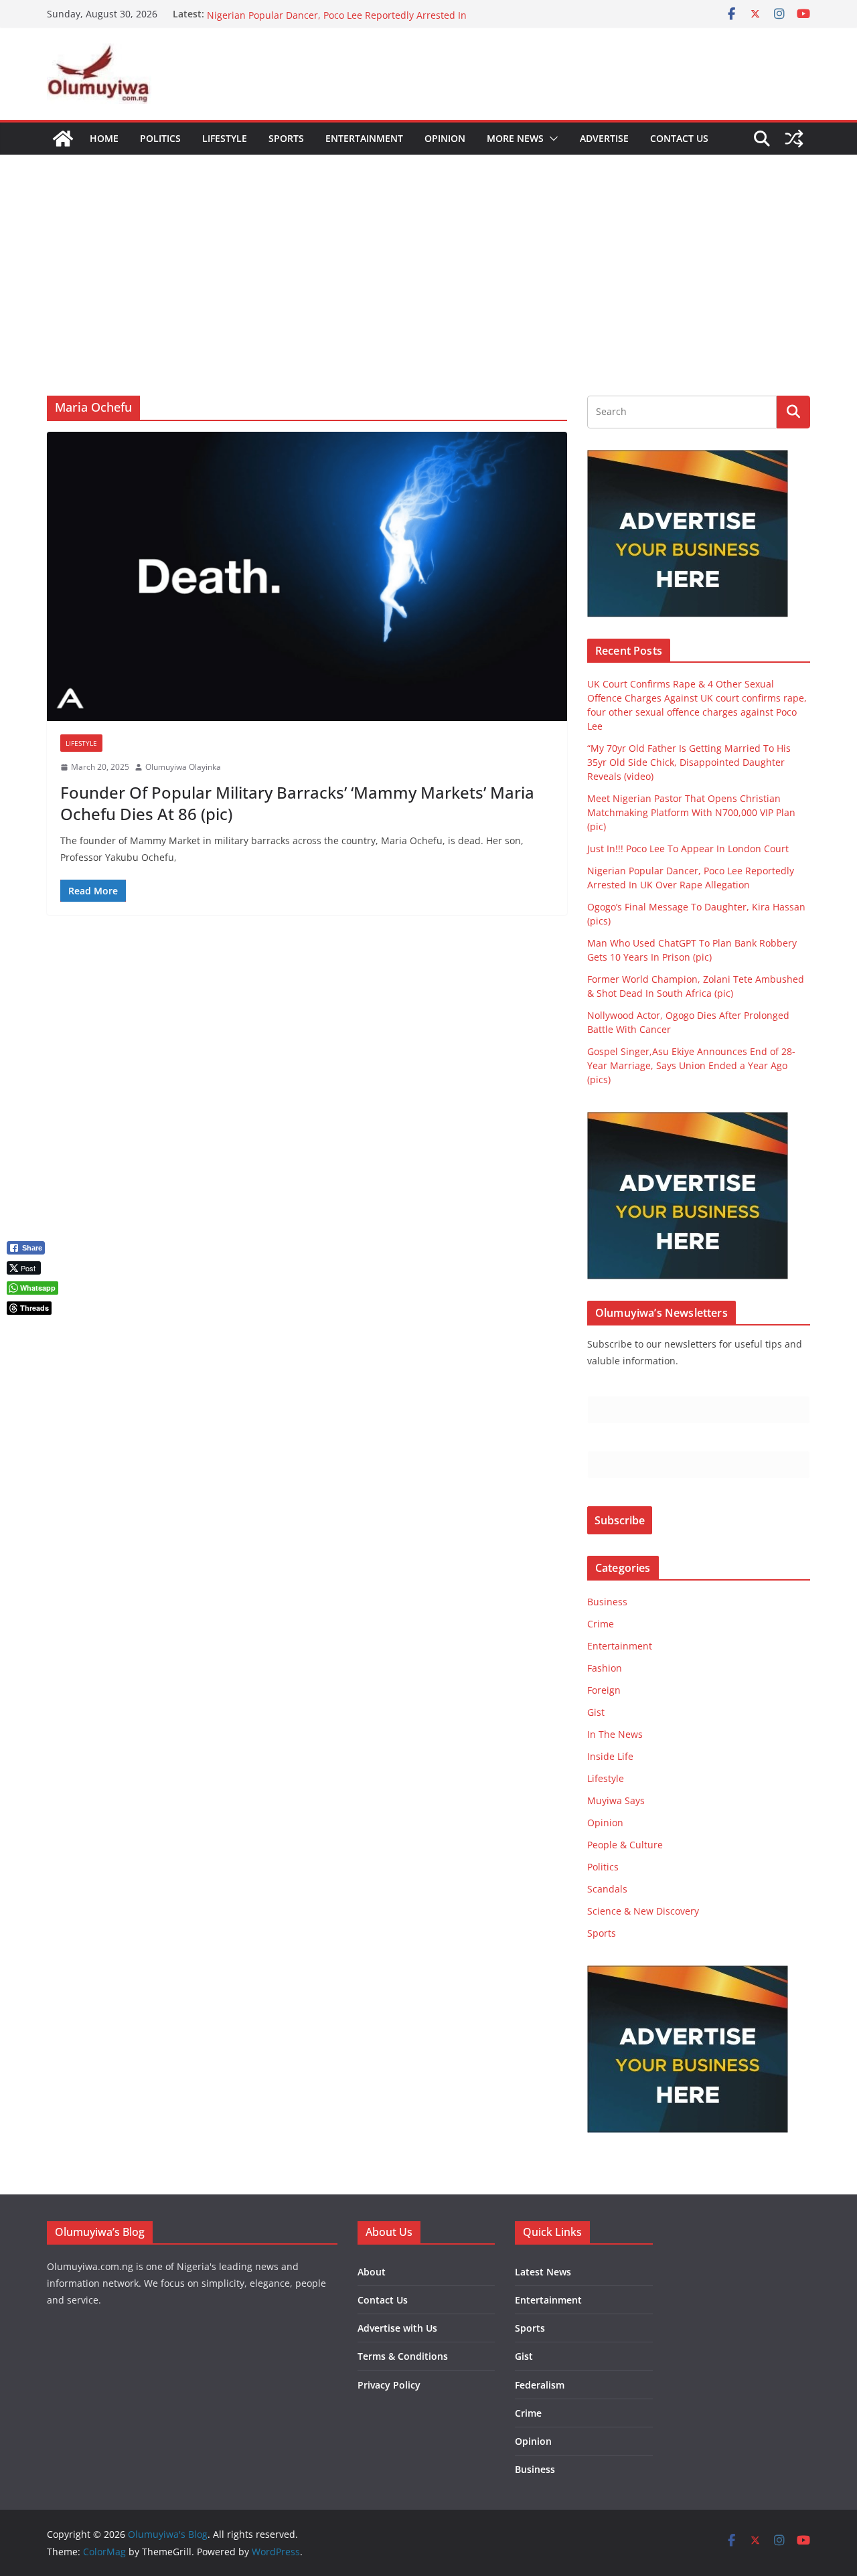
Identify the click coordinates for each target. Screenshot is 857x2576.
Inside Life (610, 1756)
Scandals (607, 1889)
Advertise (604, 138)
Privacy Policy (389, 2385)
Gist (596, 1712)
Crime (601, 1624)
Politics (160, 138)
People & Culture (625, 1845)
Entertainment (364, 138)
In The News (615, 1734)
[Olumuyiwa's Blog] (63, 139)
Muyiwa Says (616, 1800)
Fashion (605, 1668)
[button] (551, 139)
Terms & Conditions (403, 2356)
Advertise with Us (397, 2328)
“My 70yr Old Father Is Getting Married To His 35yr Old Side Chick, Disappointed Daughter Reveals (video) (689, 762)
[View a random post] (794, 139)
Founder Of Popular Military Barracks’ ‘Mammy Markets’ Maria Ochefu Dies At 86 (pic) (297, 803)
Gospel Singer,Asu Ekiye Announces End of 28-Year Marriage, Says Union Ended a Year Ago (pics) (691, 1065)
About (372, 2272)
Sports (286, 138)
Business (607, 1602)
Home (104, 138)
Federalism (540, 2385)
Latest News (543, 2272)
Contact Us (679, 138)
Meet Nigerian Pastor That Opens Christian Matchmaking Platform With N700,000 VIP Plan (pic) (691, 812)
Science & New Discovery (643, 1911)
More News (515, 138)
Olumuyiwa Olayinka (183, 767)
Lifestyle (225, 138)
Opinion (445, 138)
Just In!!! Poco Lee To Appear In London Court (308, 14)
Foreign (604, 1690)
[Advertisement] (428, 255)
